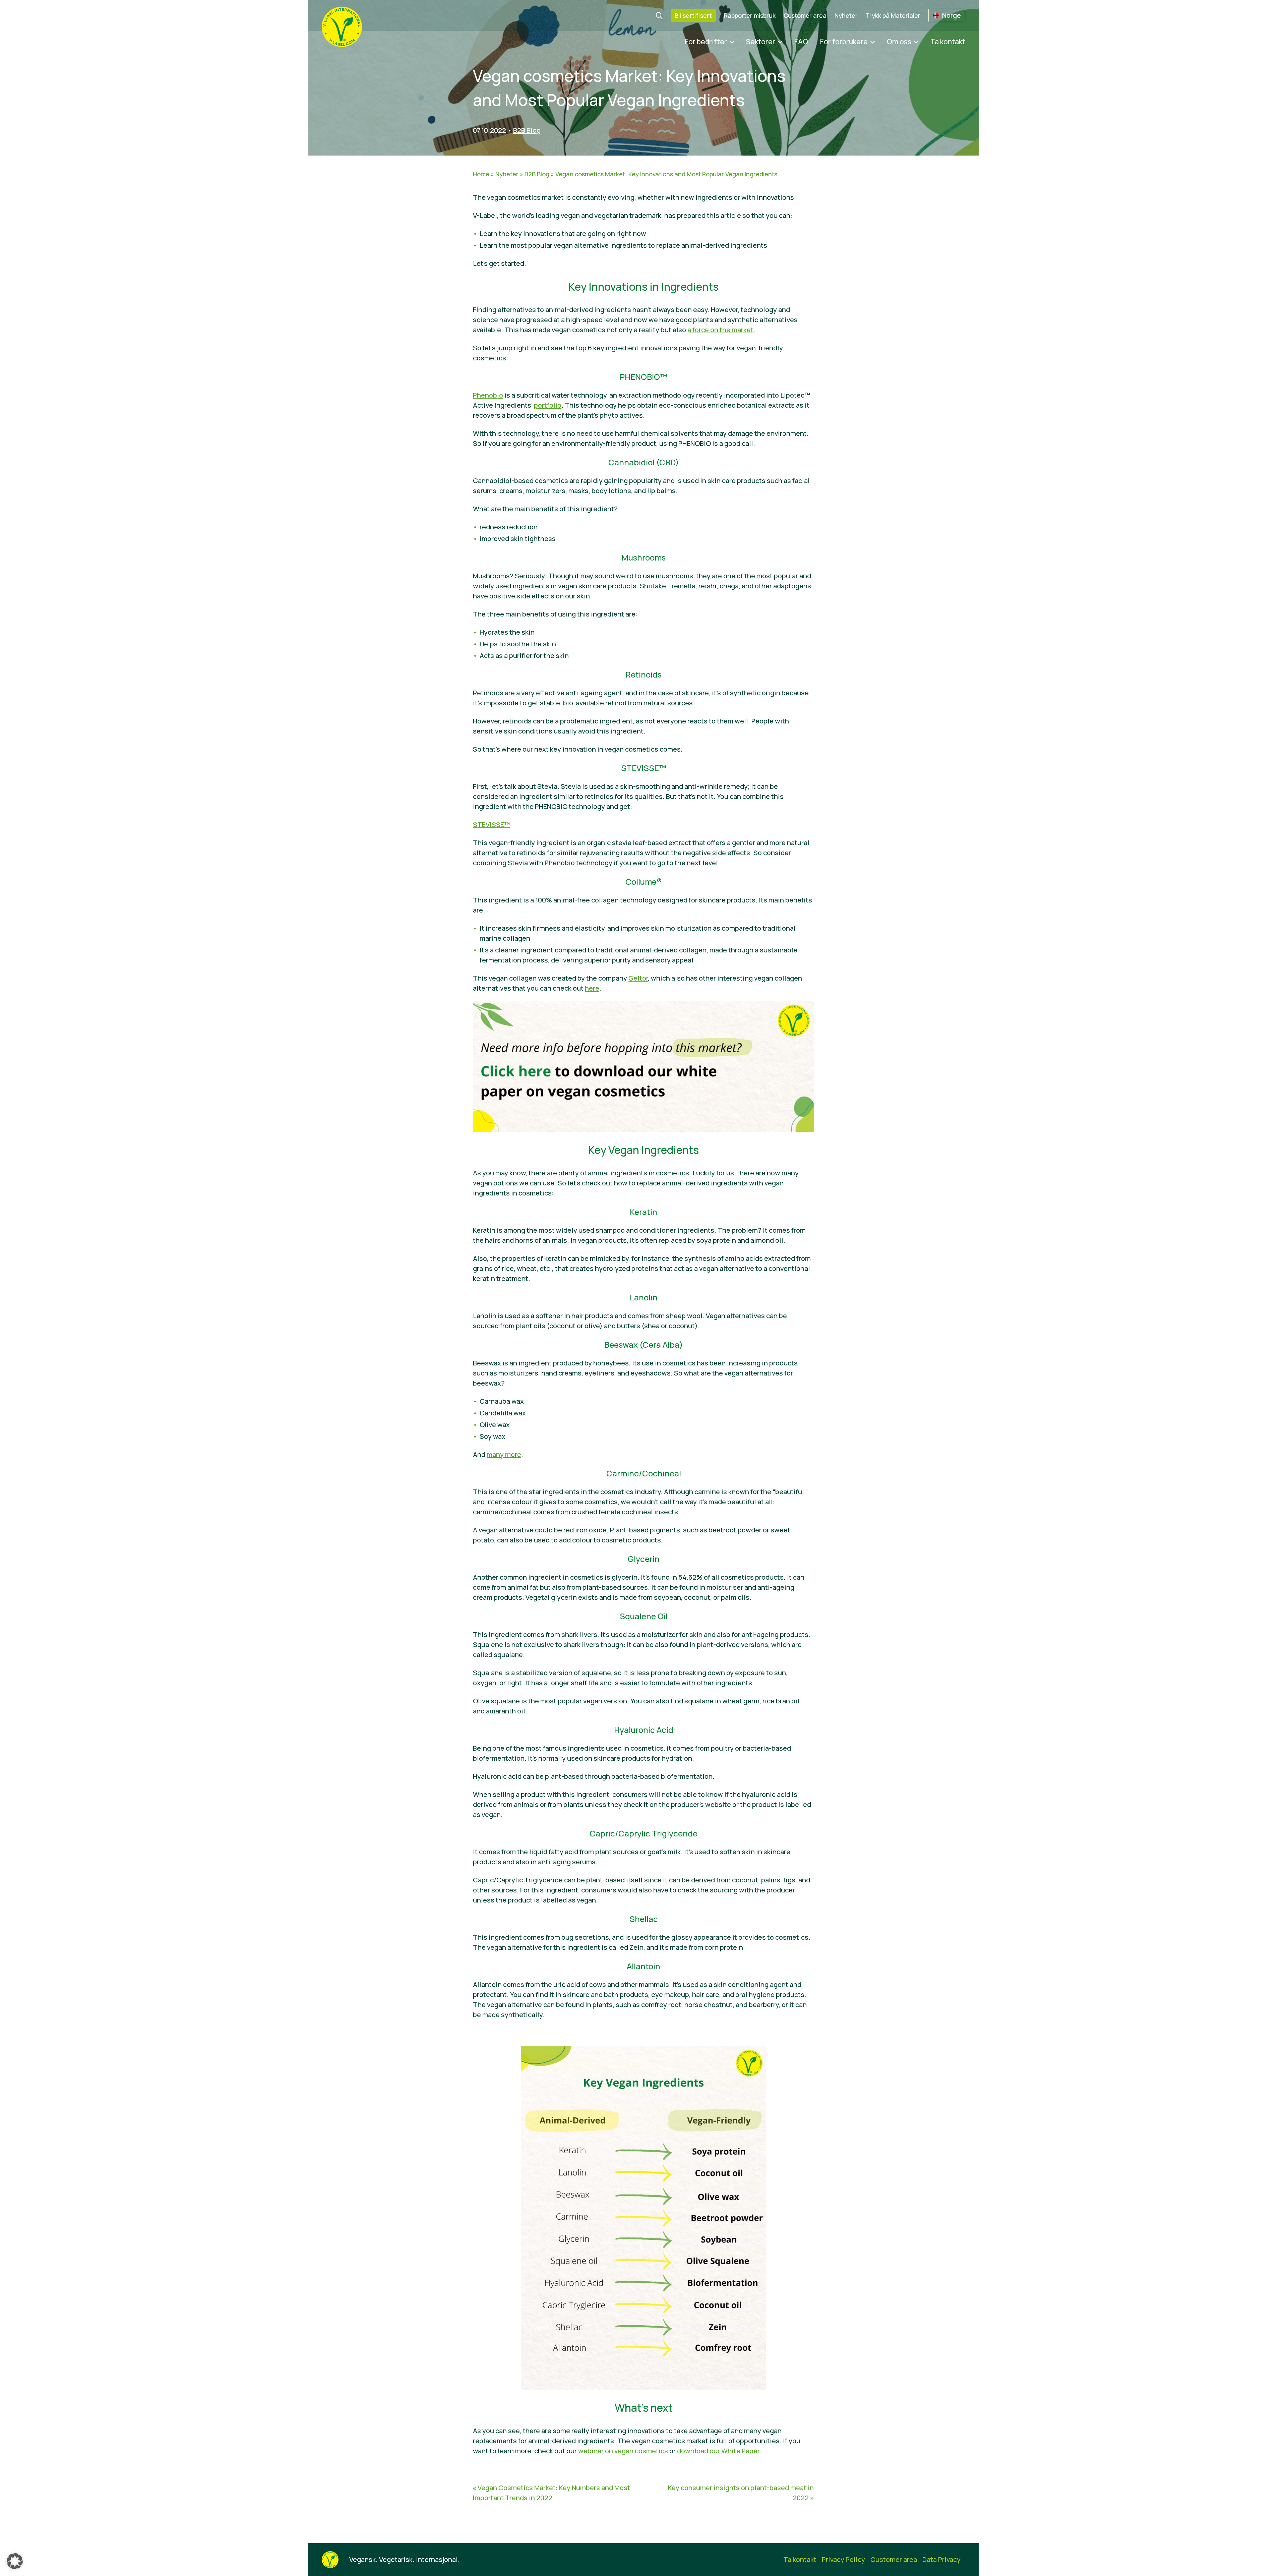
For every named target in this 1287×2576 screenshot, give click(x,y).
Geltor (638, 978)
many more (504, 1454)
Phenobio (488, 395)
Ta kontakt (948, 42)
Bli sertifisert (693, 15)
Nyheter (846, 15)
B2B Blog (527, 130)
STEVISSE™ (492, 825)
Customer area (805, 15)
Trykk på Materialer (893, 15)
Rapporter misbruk (750, 15)
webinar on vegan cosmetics (623, 2451)
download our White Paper (718, 2451)
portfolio (548, 405)
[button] (15, 2561)
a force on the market (720, 330)
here (592, 988)
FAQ (801, 42)
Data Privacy (941, 2559)
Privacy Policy (843, 2559)
